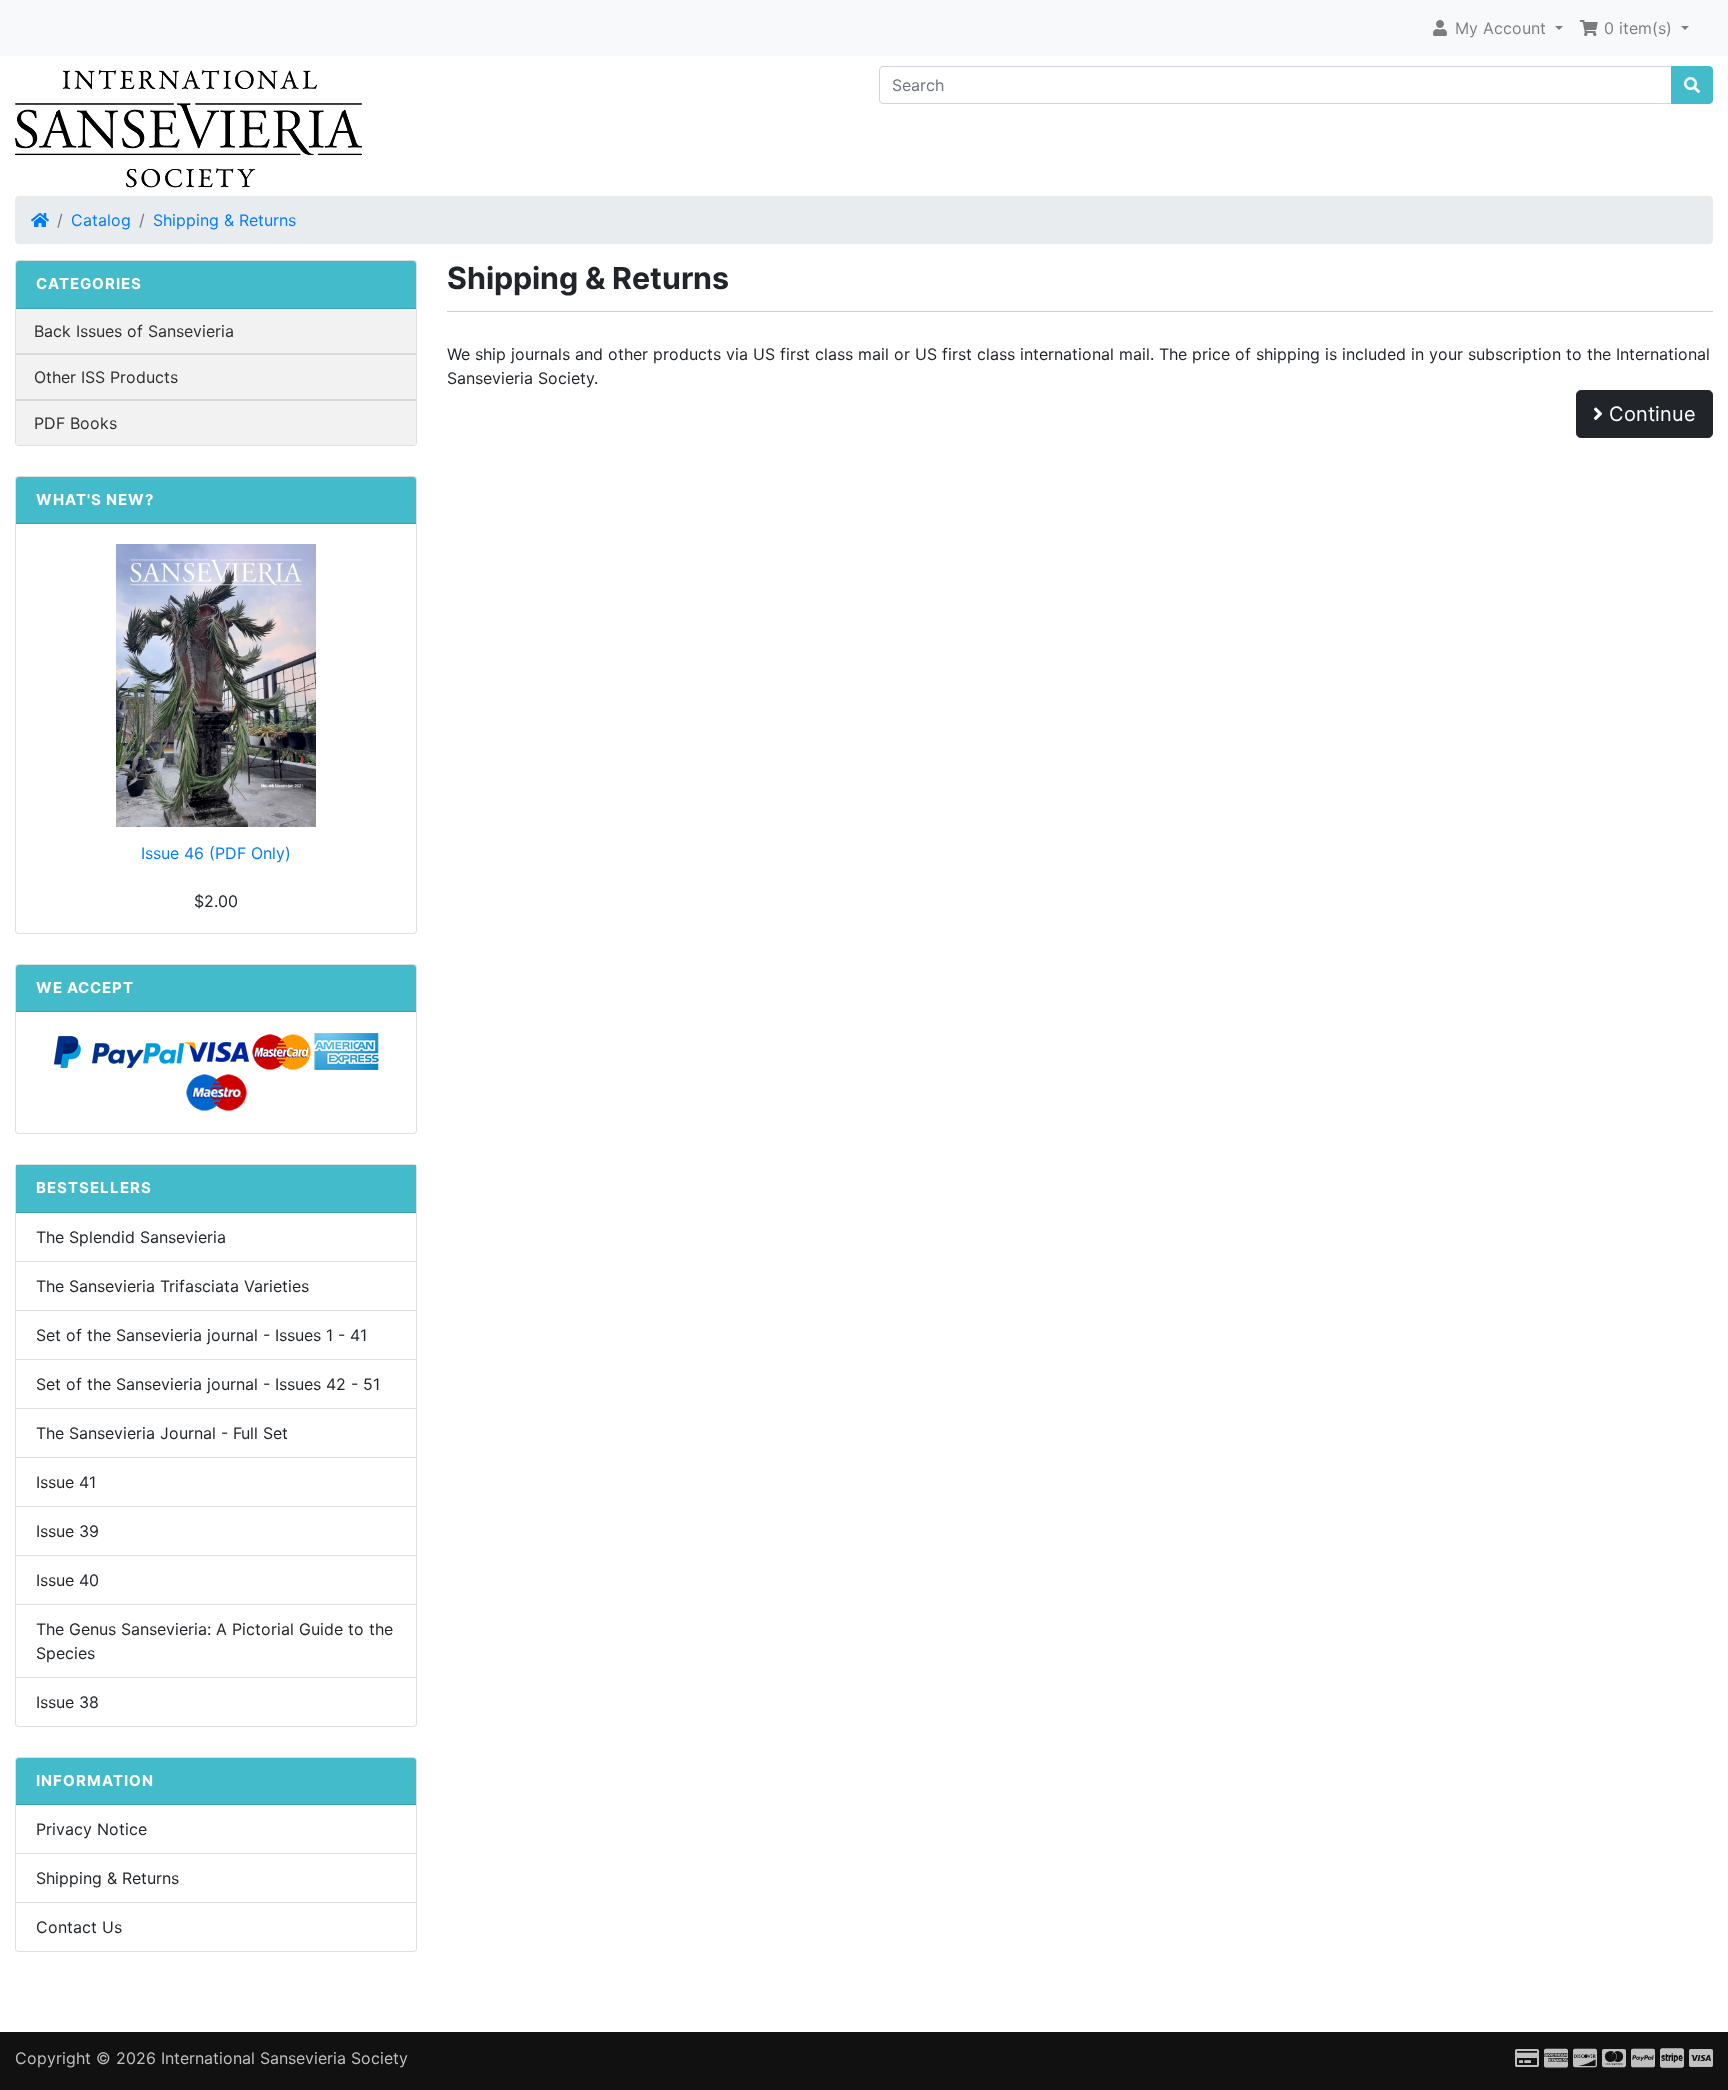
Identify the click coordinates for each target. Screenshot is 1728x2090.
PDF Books (75, 423)
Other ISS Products (106, 377)
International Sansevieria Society (284, 2058)
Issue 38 (67, 1702)
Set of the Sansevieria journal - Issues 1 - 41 (201, 1335)
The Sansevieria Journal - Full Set (162, 1433)
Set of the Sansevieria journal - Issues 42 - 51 (208, 1384)
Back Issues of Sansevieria (134, 331)
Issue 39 (67, 1531)
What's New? (95, 499)
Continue (1649, 414)
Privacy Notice (91, 1829)
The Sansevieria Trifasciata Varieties (172, 1286)
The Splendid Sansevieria (131, 1237)
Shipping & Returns (224, 220)
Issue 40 (67, 1580)
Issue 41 (66, 1482)
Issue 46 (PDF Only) (216, 853)
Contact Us (79, 1927)
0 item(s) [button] (1638, 28)
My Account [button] (1500, 28)
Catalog (101, 220)
